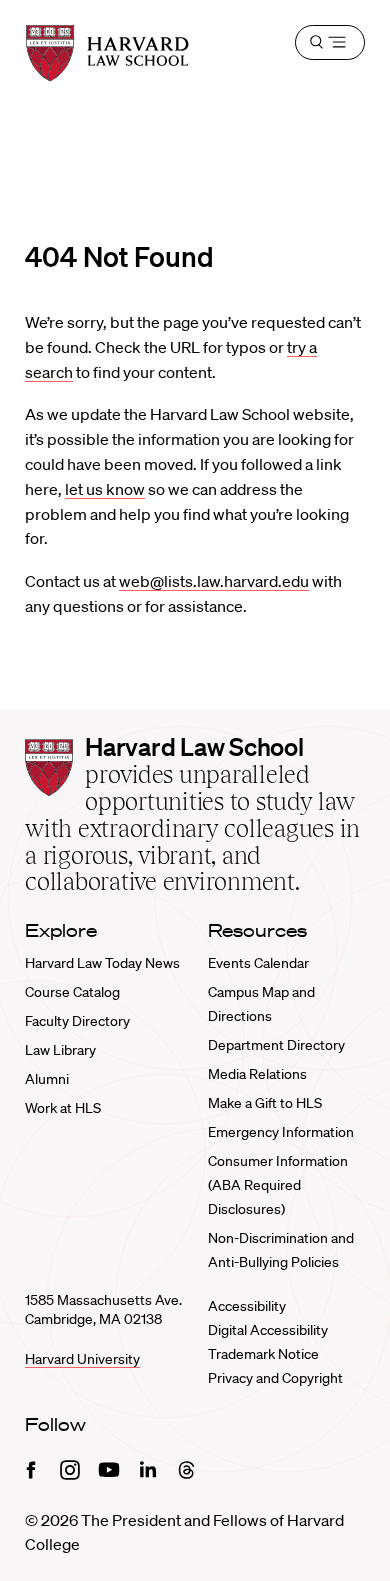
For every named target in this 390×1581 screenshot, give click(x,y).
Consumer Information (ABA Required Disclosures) (278, 1185)
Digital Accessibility (268, 1330)
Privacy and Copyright (275, 1378)
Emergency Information (281, 1132)
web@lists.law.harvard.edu (214, 581)
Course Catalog (72, 992)
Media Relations (257, 1074)
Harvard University (82, 1359)
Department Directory (276, 1045)
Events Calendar (258, 963)
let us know (105, 489)
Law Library (60, 1050)
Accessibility (247, 1306)
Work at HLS (63, 1108)
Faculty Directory (77, 1021)
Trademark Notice (263, 1354)
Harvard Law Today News (102, 963)
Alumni (47, 1079)
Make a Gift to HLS (265, 1103)
